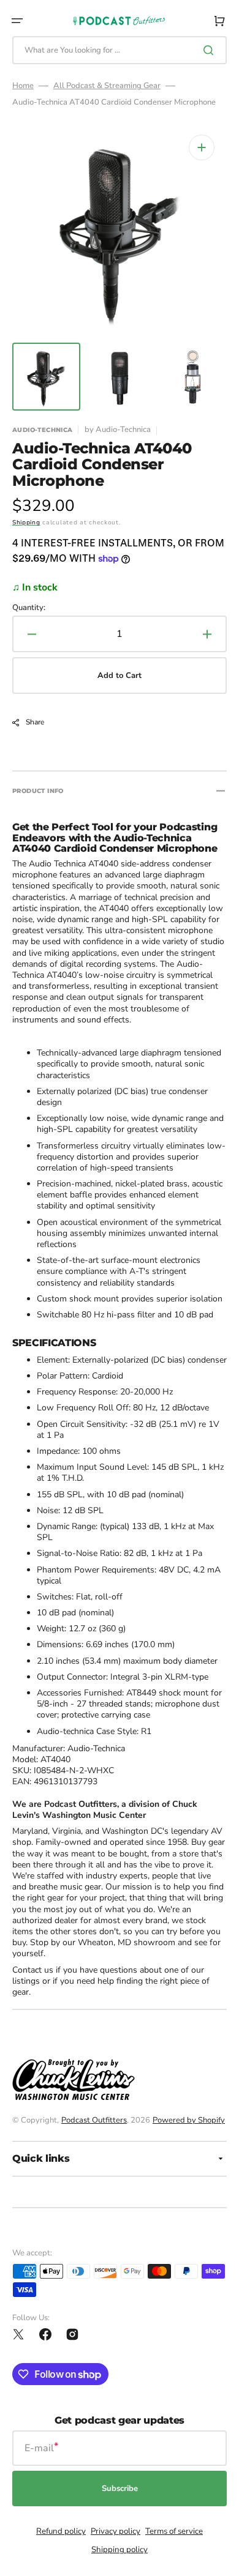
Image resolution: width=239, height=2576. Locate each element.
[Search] (211, 50)
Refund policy (61, 2531)
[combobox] (120, 50)
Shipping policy (120, 2550)
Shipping (26, 523)
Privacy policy (116, 2531)
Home (23, 86)
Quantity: (29, 608)
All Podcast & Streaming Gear (107, 86)
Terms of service (174, 2531)
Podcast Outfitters (94, 2120)
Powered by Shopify (189, 2120)
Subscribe (120, 2489)
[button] (17, 21)
